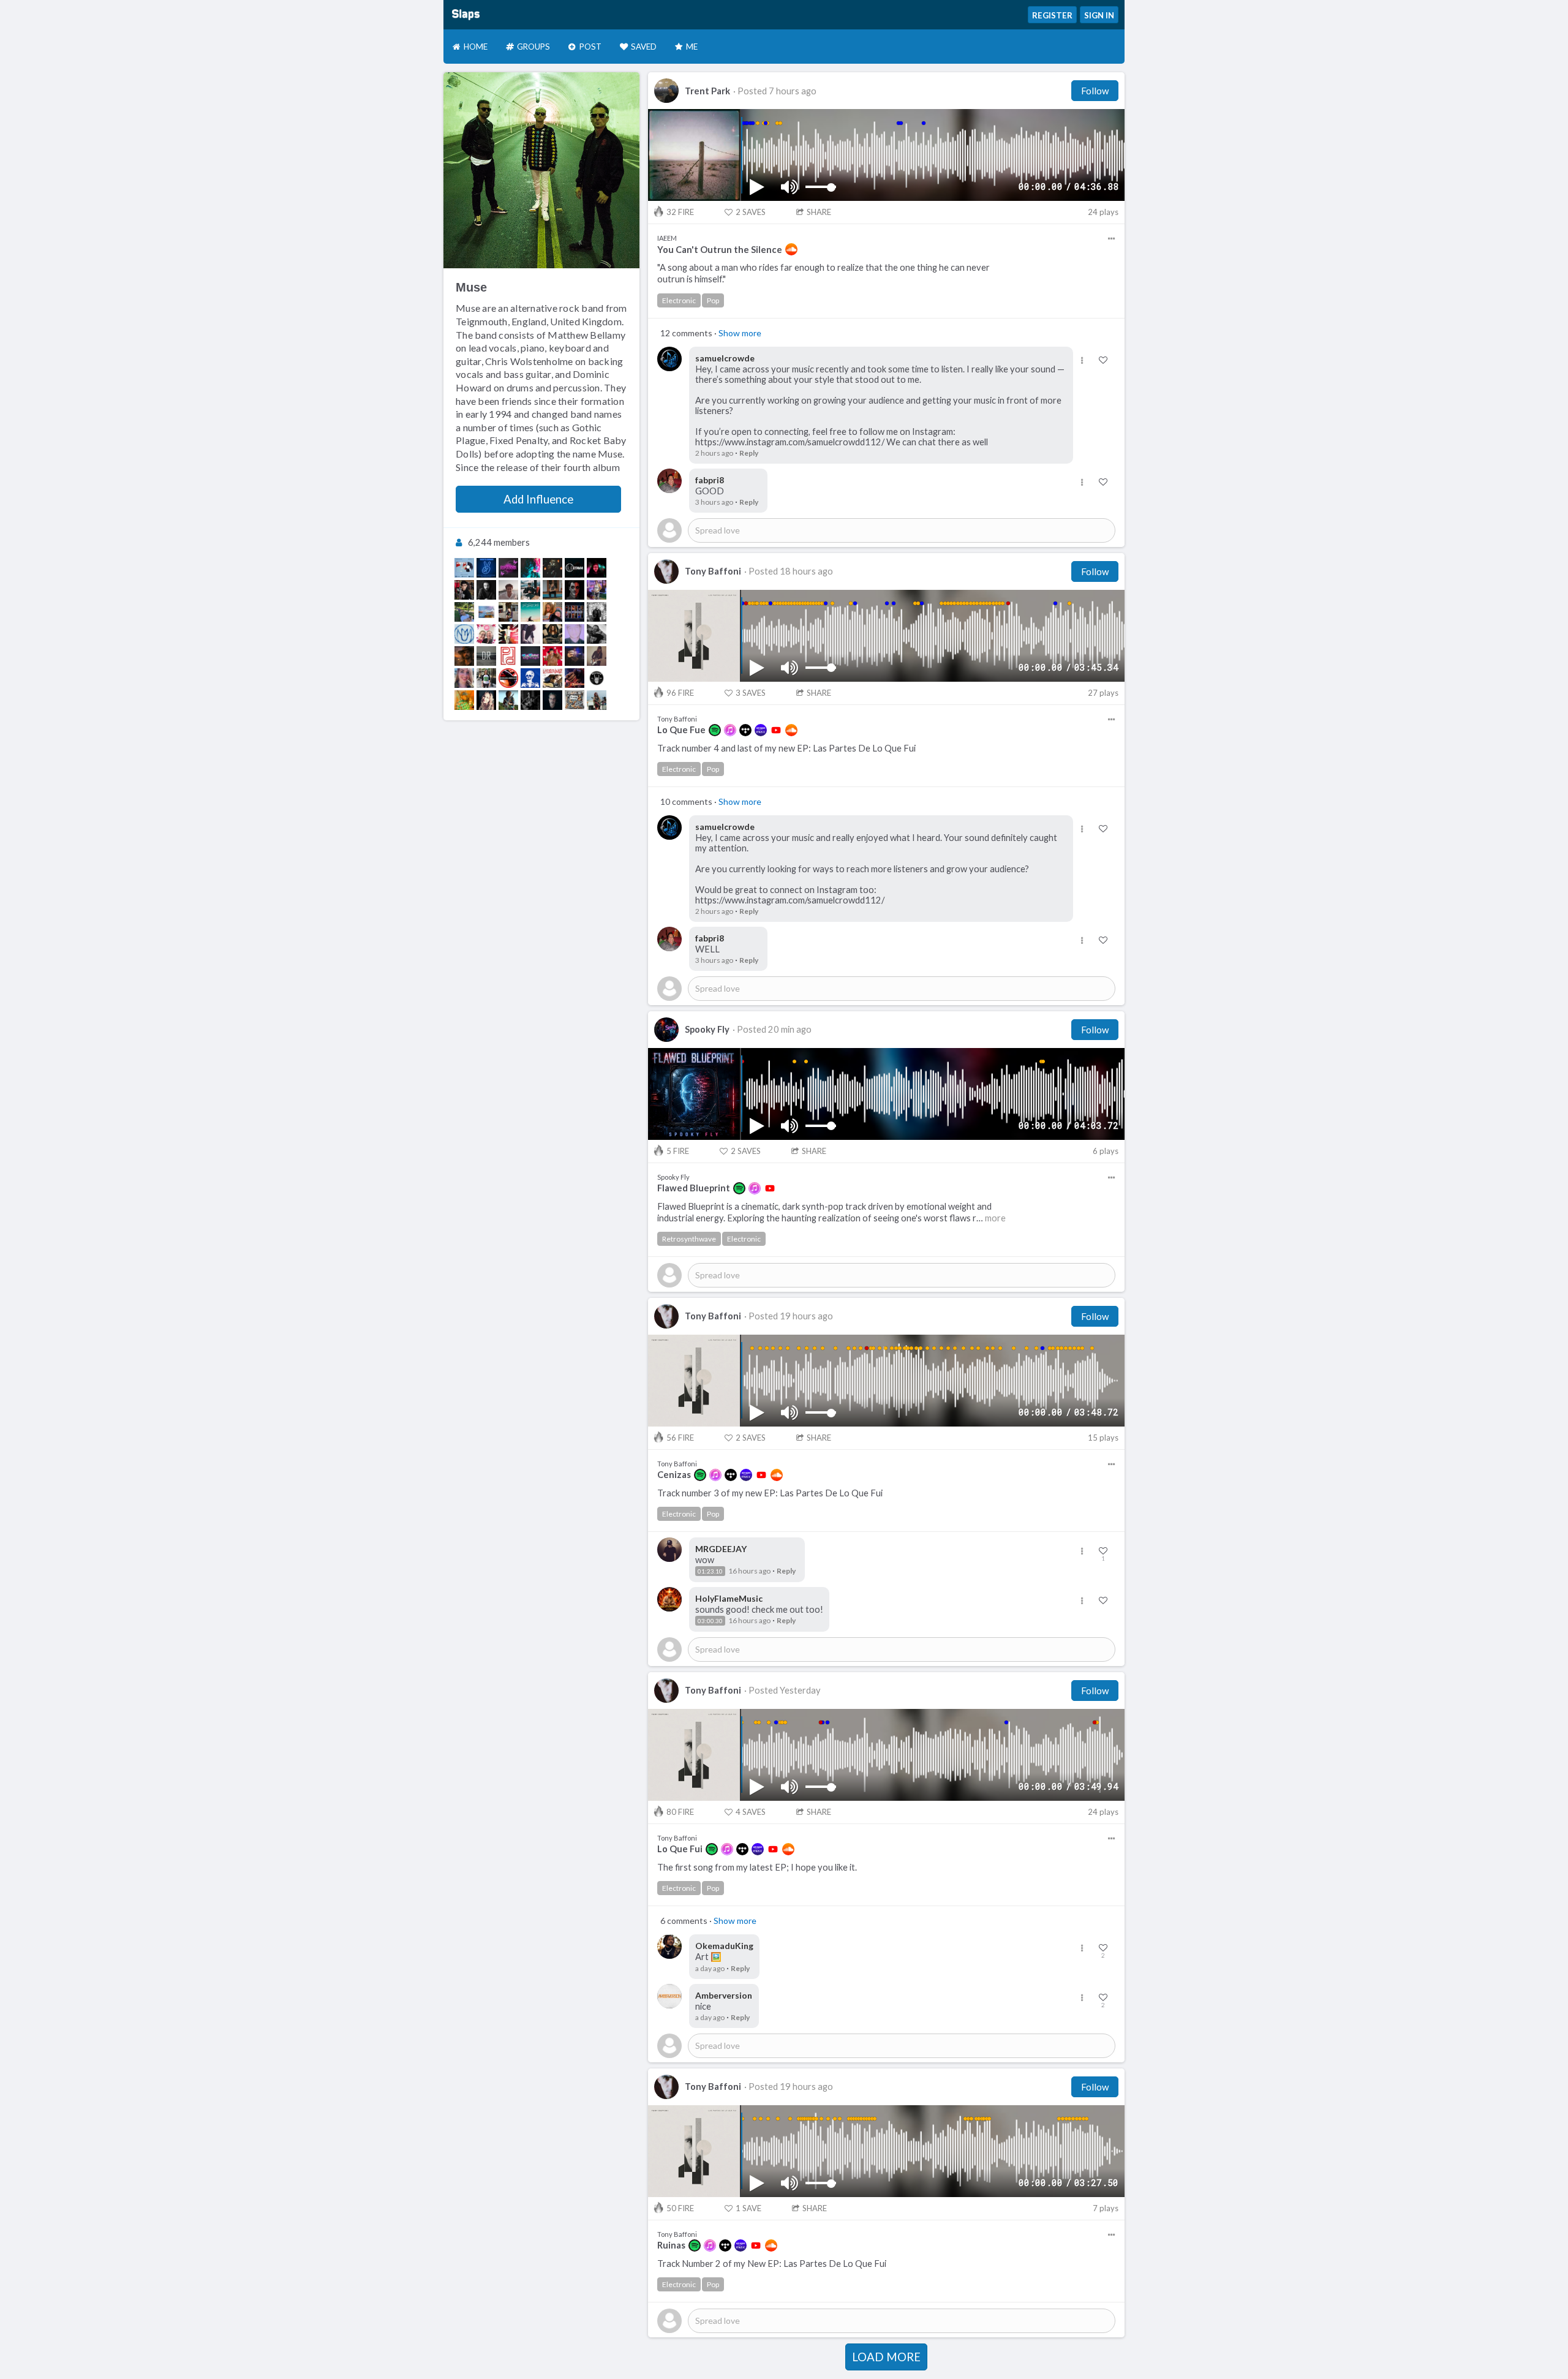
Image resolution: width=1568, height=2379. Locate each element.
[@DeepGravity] (486, 634)
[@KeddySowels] (508, 612)
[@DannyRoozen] (486, 656)
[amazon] (761, 730)
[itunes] (730, 730)
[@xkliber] (508, 678)
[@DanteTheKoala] (575, 678)
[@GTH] (597, 590)
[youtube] (776, 730)
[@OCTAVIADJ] (575, 568)
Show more (740, 333)
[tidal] (745, 730)
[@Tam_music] (530, 700)
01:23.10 (710, 1571)
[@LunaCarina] (508, 700)
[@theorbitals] (575, 612)
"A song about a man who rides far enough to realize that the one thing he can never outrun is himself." (824, 273)
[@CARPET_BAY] (552, 612)
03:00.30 (710, 1621)
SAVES (751, 212)
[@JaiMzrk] (508, 634)
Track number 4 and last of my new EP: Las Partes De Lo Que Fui (786, 748)
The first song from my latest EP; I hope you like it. (757, 1867)
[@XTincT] (530, 568)
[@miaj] (486, 700)
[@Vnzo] (530, 678)
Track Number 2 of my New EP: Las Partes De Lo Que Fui (772, 2264)
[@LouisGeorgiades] (464, 656)
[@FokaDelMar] (530, 612)
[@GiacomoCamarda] (530, 634)
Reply (749, 453)
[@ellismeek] (552, 568)
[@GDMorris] (597, 612)
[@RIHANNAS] (508, 568)
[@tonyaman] (486, 678)
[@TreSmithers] (464, 700)
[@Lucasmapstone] (552, 590)
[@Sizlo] (597, 568)
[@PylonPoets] (508, 656)
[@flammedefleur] (464, 678)
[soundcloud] (791, 249)
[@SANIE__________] (464, 568)
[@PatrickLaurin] (552, 700)
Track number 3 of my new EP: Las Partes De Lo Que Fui (770, 1493)
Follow (1095, 91)
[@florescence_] (552, 634)
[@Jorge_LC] (464, 590)
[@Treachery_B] (575, 700)
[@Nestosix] (597, 678)
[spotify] (715, 730)
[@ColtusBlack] (597, 700)
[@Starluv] (530, 590)
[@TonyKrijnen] (597, 634)
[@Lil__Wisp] (575, 634)
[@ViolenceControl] (597, 656)
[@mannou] (464, 612)
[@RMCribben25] (486, 568)
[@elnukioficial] (575, 590)
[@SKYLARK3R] (575, 656)
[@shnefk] (464, 634)
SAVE (748, 2208)
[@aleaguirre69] (486, 612)
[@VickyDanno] (552, 656)
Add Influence (538, 499)
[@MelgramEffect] (486, 590)
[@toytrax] (530, 656)
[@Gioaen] (508, 590)
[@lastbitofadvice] (552, 678)
